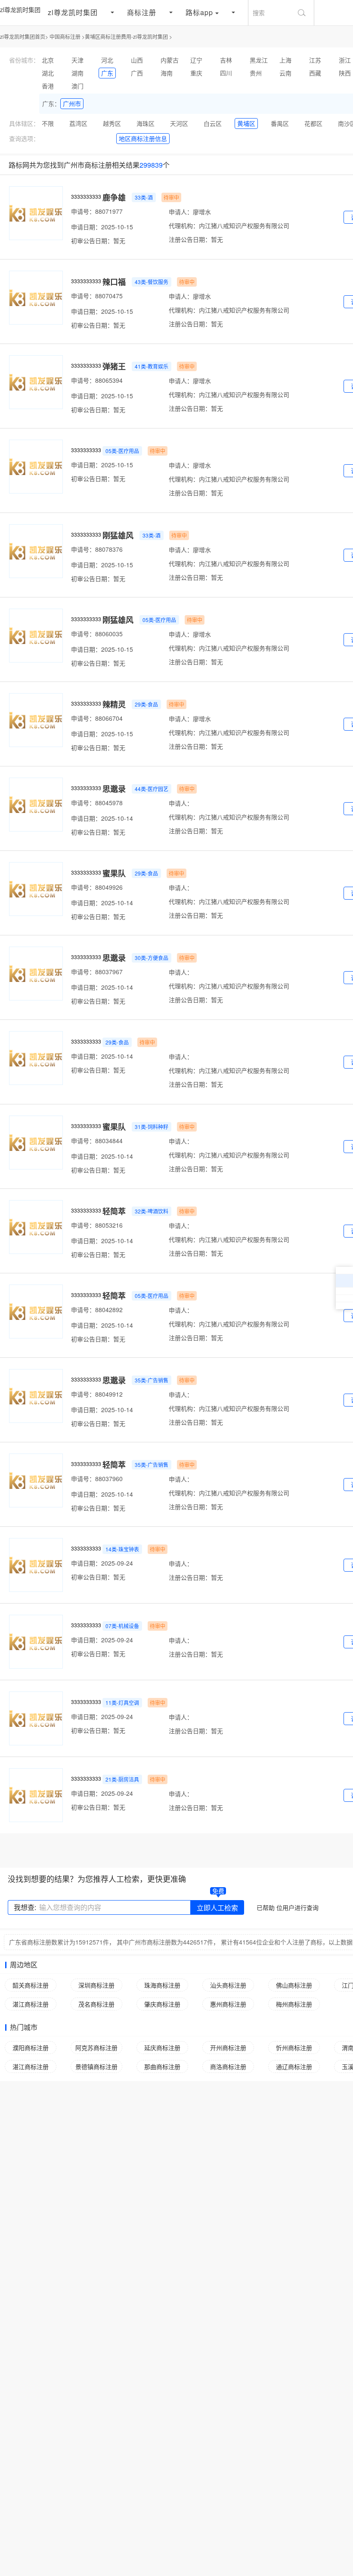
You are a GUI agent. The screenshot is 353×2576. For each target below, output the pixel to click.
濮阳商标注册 (31, 2048)
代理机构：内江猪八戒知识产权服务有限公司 (229, 225)
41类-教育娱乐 (152, 366)
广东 (107, 73)
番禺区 (280, 123)
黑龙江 (259, 60)
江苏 (315, 60)
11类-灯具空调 (122, 1702)
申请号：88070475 (97, 296)
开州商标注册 (228, 2048)
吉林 (226, 60)
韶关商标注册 (31, 1985)
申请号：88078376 (97, 549)
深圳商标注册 (96, 1985)
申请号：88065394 (97, 380)
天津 (77, 60)
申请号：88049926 (97, 887)
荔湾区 (78, 123)
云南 (285, 73)
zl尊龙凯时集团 (20, 9)
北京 (48, 60)
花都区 (313, 123)
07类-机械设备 (122, 1626)
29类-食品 (146, 704)
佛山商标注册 (294, 1985)
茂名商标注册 (96, 2004)
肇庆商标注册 (162, 2004)
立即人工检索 (217, 1908)
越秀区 (112, 123)
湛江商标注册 (31, 2004)
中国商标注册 (65, 36)
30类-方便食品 (152, 958)
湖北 (48, 73)
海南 (167, 73)
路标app (199, 12)
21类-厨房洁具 (122, 1779)
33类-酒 (144, 197)
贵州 (256, 73)
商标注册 (142, 12)
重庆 (196, 73)
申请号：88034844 (97, 1141)
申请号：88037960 (97, 1479)
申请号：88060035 (97, 634)
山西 (137, 60)
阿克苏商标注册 (96, 2048)
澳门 (77, 86)
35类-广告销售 (152, 1380)
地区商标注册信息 (143, 138)
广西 (137, 73)
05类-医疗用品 (122, 451)
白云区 (213, 123)
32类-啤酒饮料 (152, 1211)
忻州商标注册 (294, 2048)
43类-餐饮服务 (152, 282)
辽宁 (196, 60)
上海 (285, 60)
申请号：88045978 (97, 803)
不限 (48, 123)
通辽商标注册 (294, 2066)
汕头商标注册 (228, 1985)
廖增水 (202, 212)
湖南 (77, 73)
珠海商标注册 (162, 1985)
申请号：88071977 (97, 211)
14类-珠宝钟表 (122, 1549)
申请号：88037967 (97, 972)
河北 (107, 60)
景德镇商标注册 (96, 2066)
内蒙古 (170, 60)
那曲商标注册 (162, 2066)
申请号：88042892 (97, 1310)
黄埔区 (246, 123)
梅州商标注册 (294, 2004)
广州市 (72, 103)
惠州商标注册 (228, 2004)
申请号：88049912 (97, 1394)
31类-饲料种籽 (152, 1127)
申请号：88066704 (97, 718)
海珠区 (146, 123)
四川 (226, 73)
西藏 (315, 73)
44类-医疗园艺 (152, 789)
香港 (48, 86)
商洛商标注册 (228, 2066)
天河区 (179, 123)
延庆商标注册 (162, 2048)
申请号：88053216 (97, 1225)
